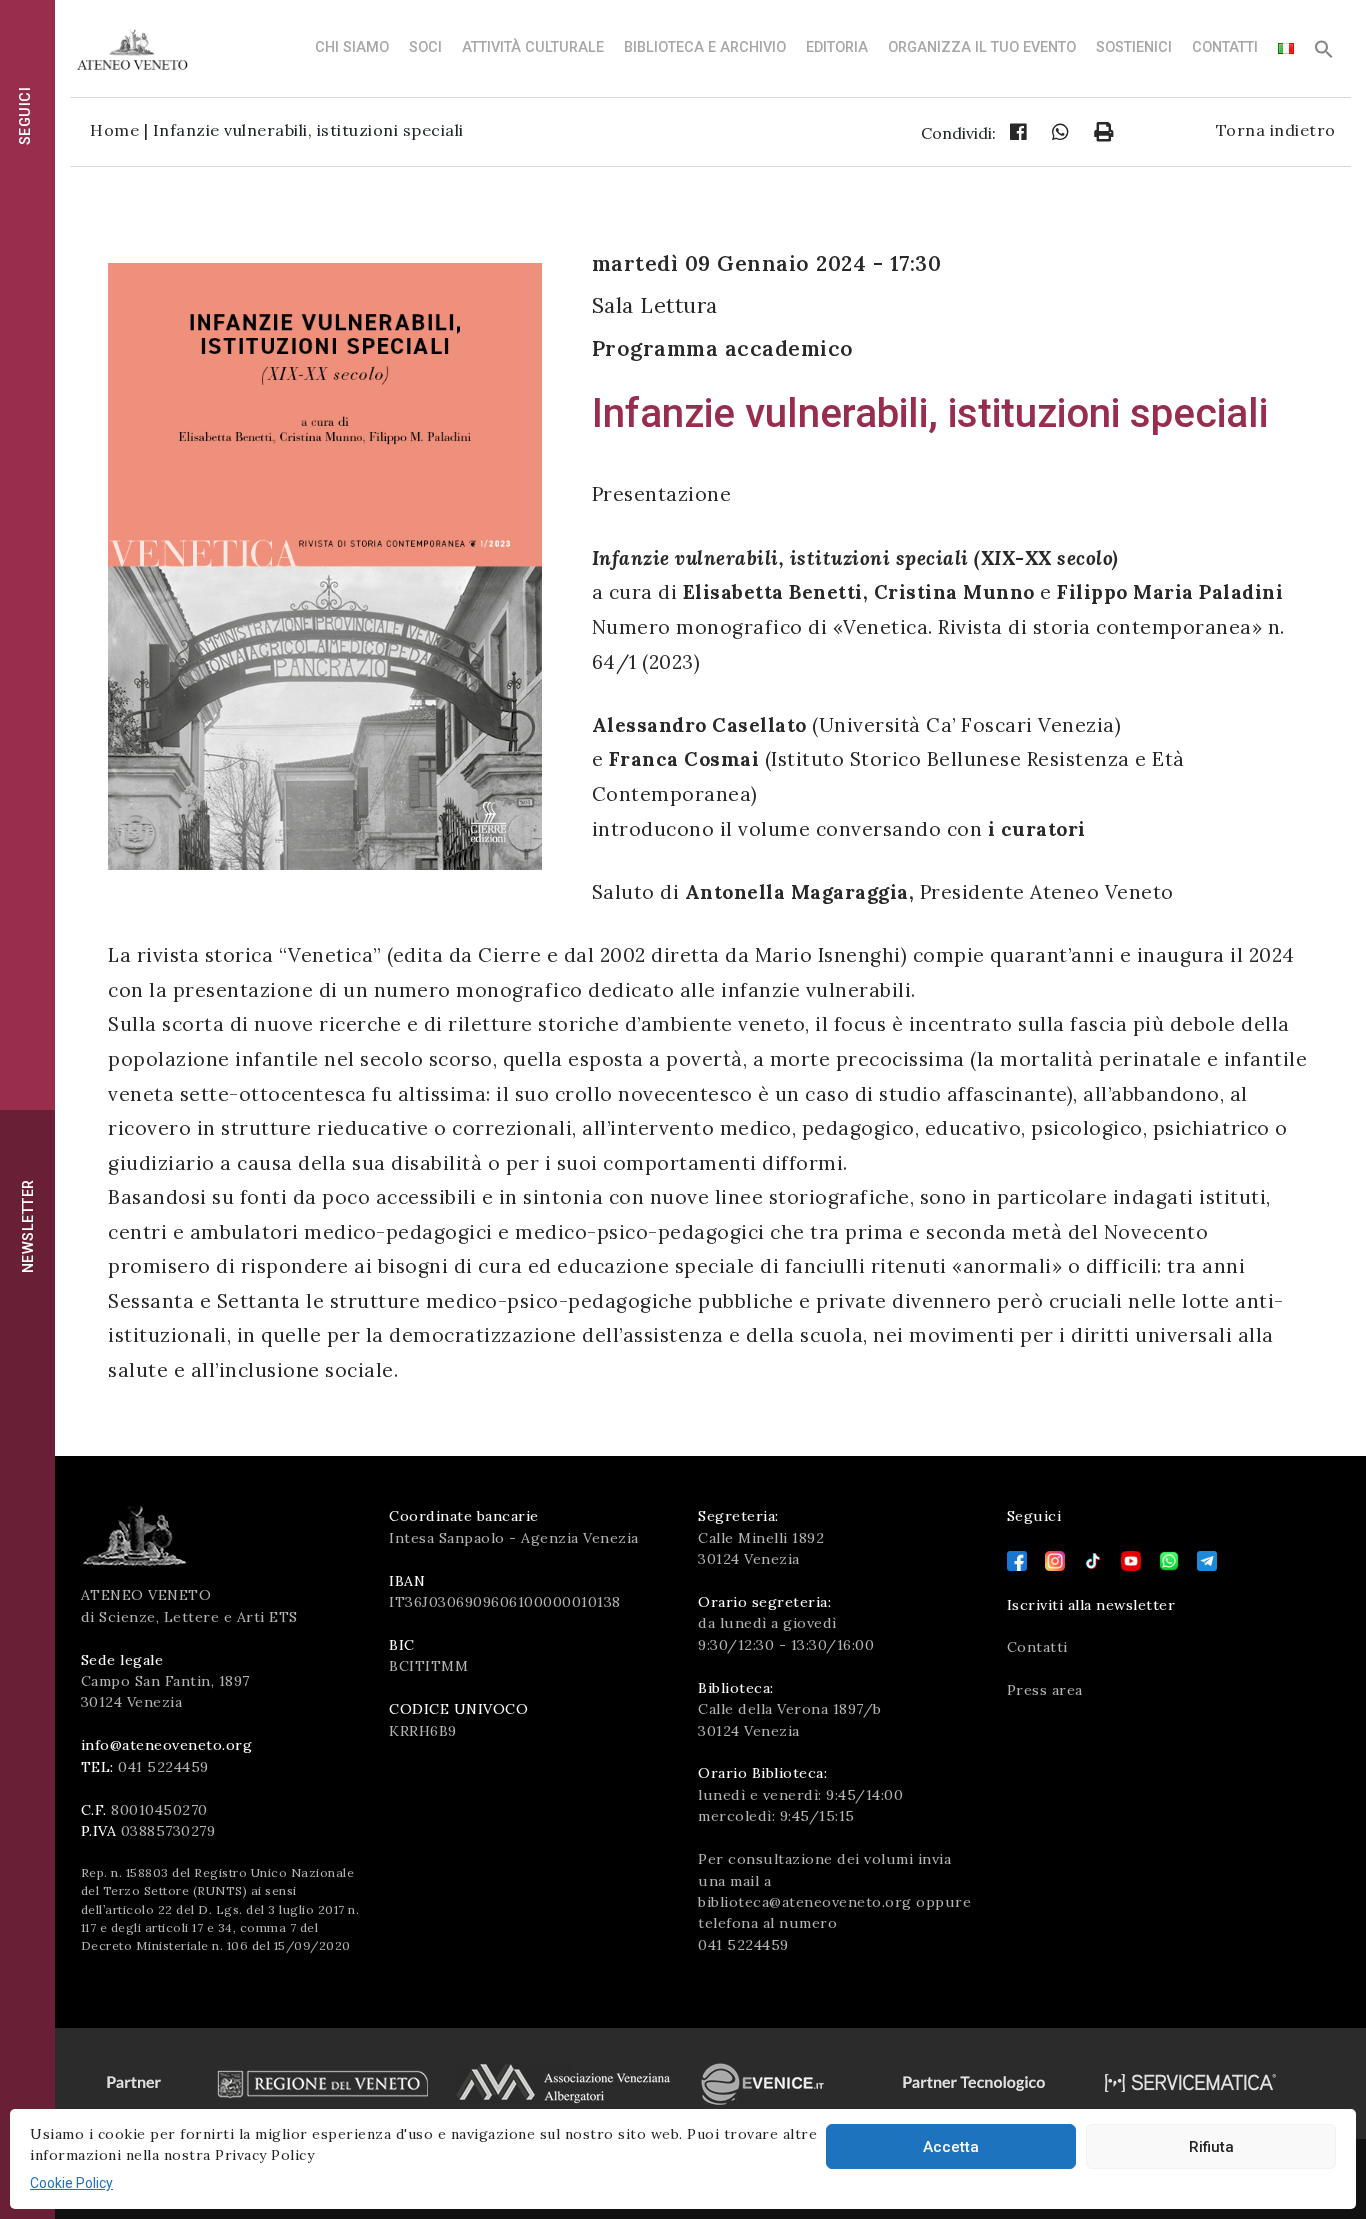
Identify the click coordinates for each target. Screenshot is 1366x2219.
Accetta (951, 2147)
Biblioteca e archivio (705, 47)
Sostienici (1134, 47)
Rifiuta (1211, 2147)
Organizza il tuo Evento (982, 47)
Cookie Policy (71, 2183)
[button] (1324, 54)
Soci (425, 47)
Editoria (837, 47)
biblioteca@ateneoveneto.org (805, 1902)
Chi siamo (352, 47)
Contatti (1225, 47)
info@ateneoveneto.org (167, 1745)
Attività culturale (533, 47)
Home (114, 130)
